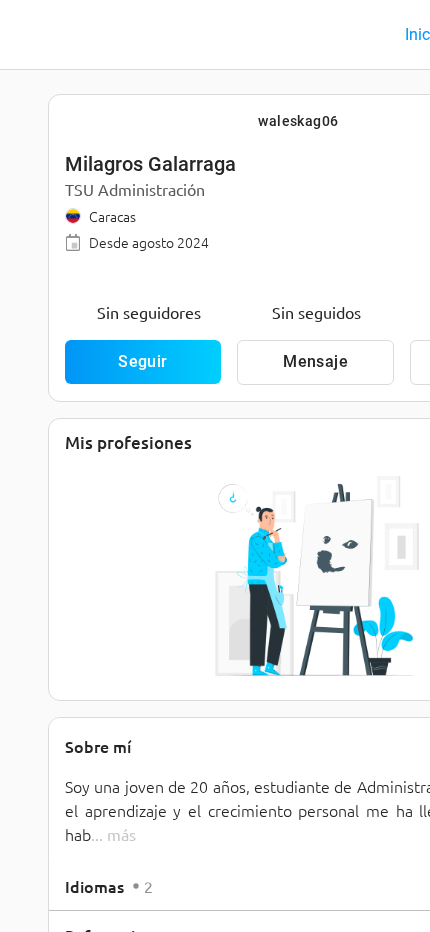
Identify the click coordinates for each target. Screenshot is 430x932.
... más (113, 834)
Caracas (112, 216)
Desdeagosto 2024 (149, 242)
